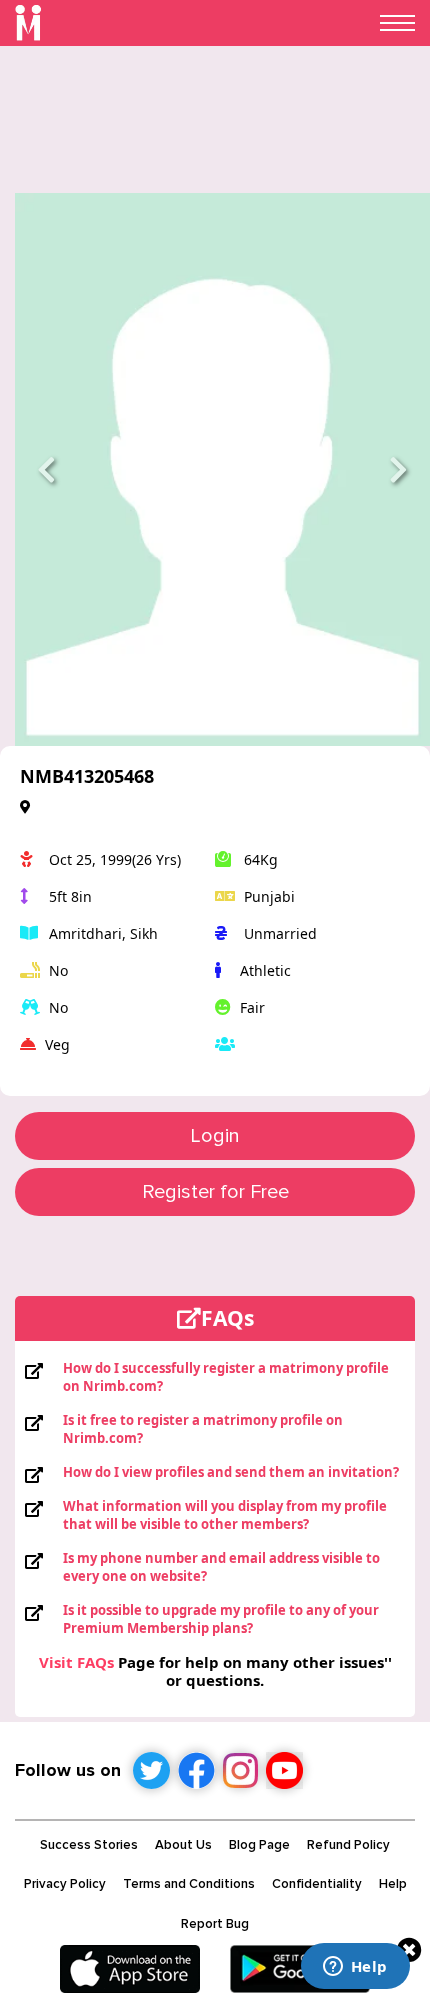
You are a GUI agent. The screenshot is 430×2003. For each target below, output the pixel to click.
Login (215, 1136)
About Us (183, 1845)
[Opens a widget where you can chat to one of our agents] (355, 1968)
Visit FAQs (76, 1662)
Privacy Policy (65, 1884)
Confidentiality (317, 1884)
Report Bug (215, 1924)
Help (393, 1884)
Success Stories (89, 1845)
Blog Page (259, 1845)
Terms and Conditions (189, 1884)
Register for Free (215, 1192)
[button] (46, 469)
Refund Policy (348, 1845)
